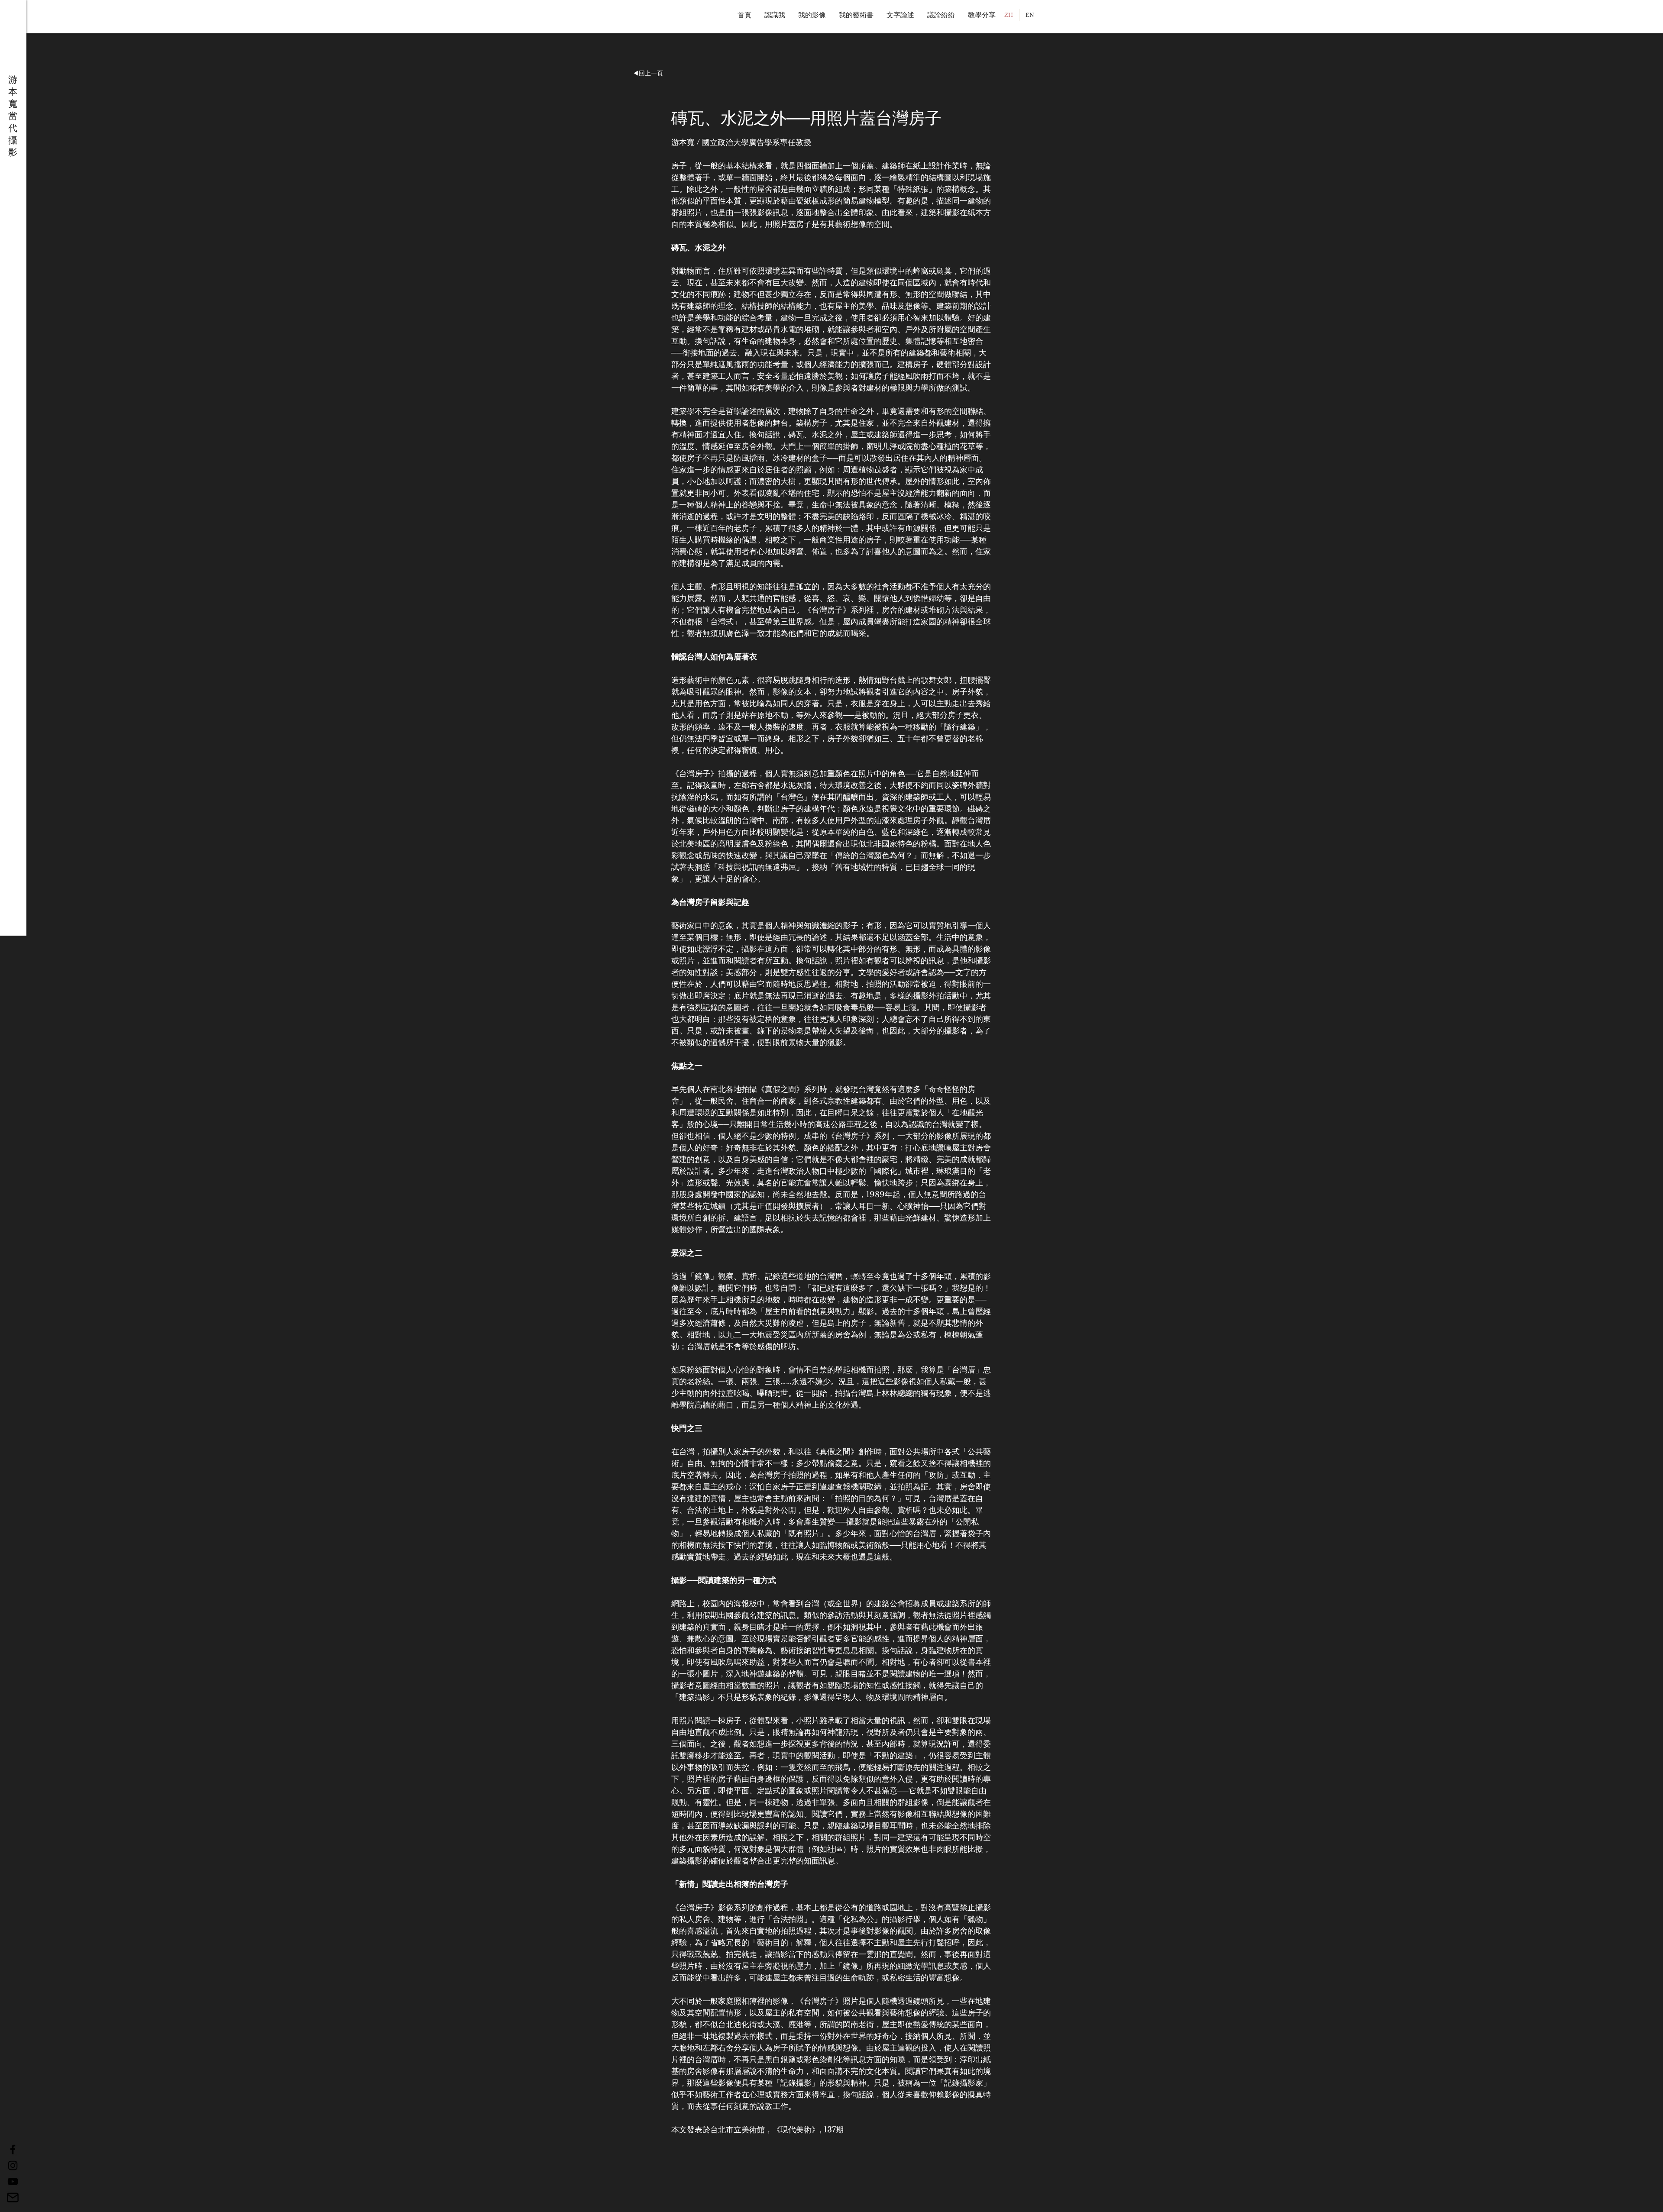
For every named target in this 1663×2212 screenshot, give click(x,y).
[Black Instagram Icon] (13, 2165)
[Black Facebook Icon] (13, 2149)
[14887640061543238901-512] (13, 2197)
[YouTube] (13, 2181)
